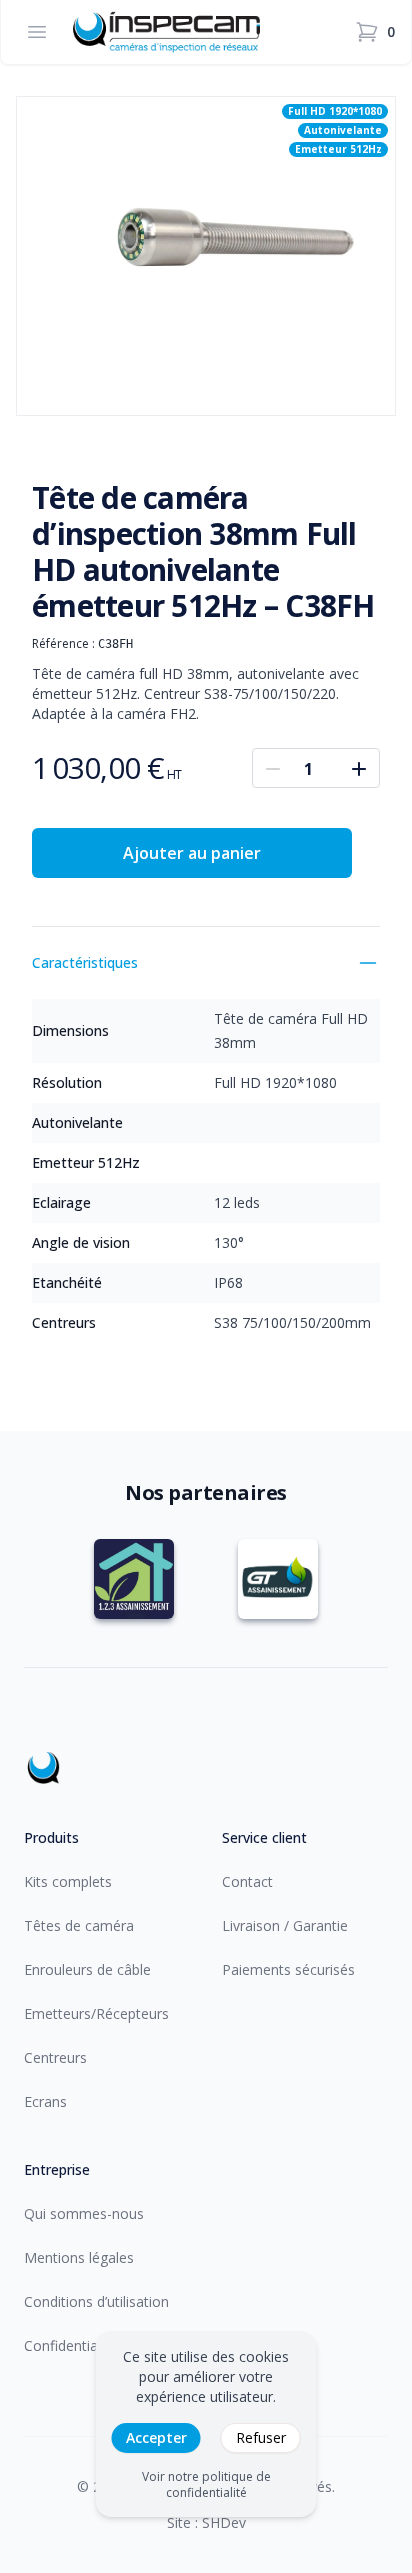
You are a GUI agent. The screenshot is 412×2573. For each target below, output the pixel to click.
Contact (247, 1881)
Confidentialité (70, 2345)
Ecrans (45, 2101)
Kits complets (68, 1881)
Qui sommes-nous (84, 2213)
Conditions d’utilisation (96, 2301)
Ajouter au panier (192, 853)
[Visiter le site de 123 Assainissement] (134, 1579)
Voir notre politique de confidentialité (206, 2485)
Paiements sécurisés (288, 1969)
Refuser (261, 2437)
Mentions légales (79, 2257)
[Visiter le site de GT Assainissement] (278, 1579)
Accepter (156, 2437)
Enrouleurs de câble (87, 1969)
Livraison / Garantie (285, 1925)
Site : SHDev (206, 2522)
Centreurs (55, 2057)
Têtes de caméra (79, 1925)
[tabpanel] (206, 256)
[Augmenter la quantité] (359, 768)
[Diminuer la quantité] (273, 768)
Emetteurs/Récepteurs (96, 2013)
